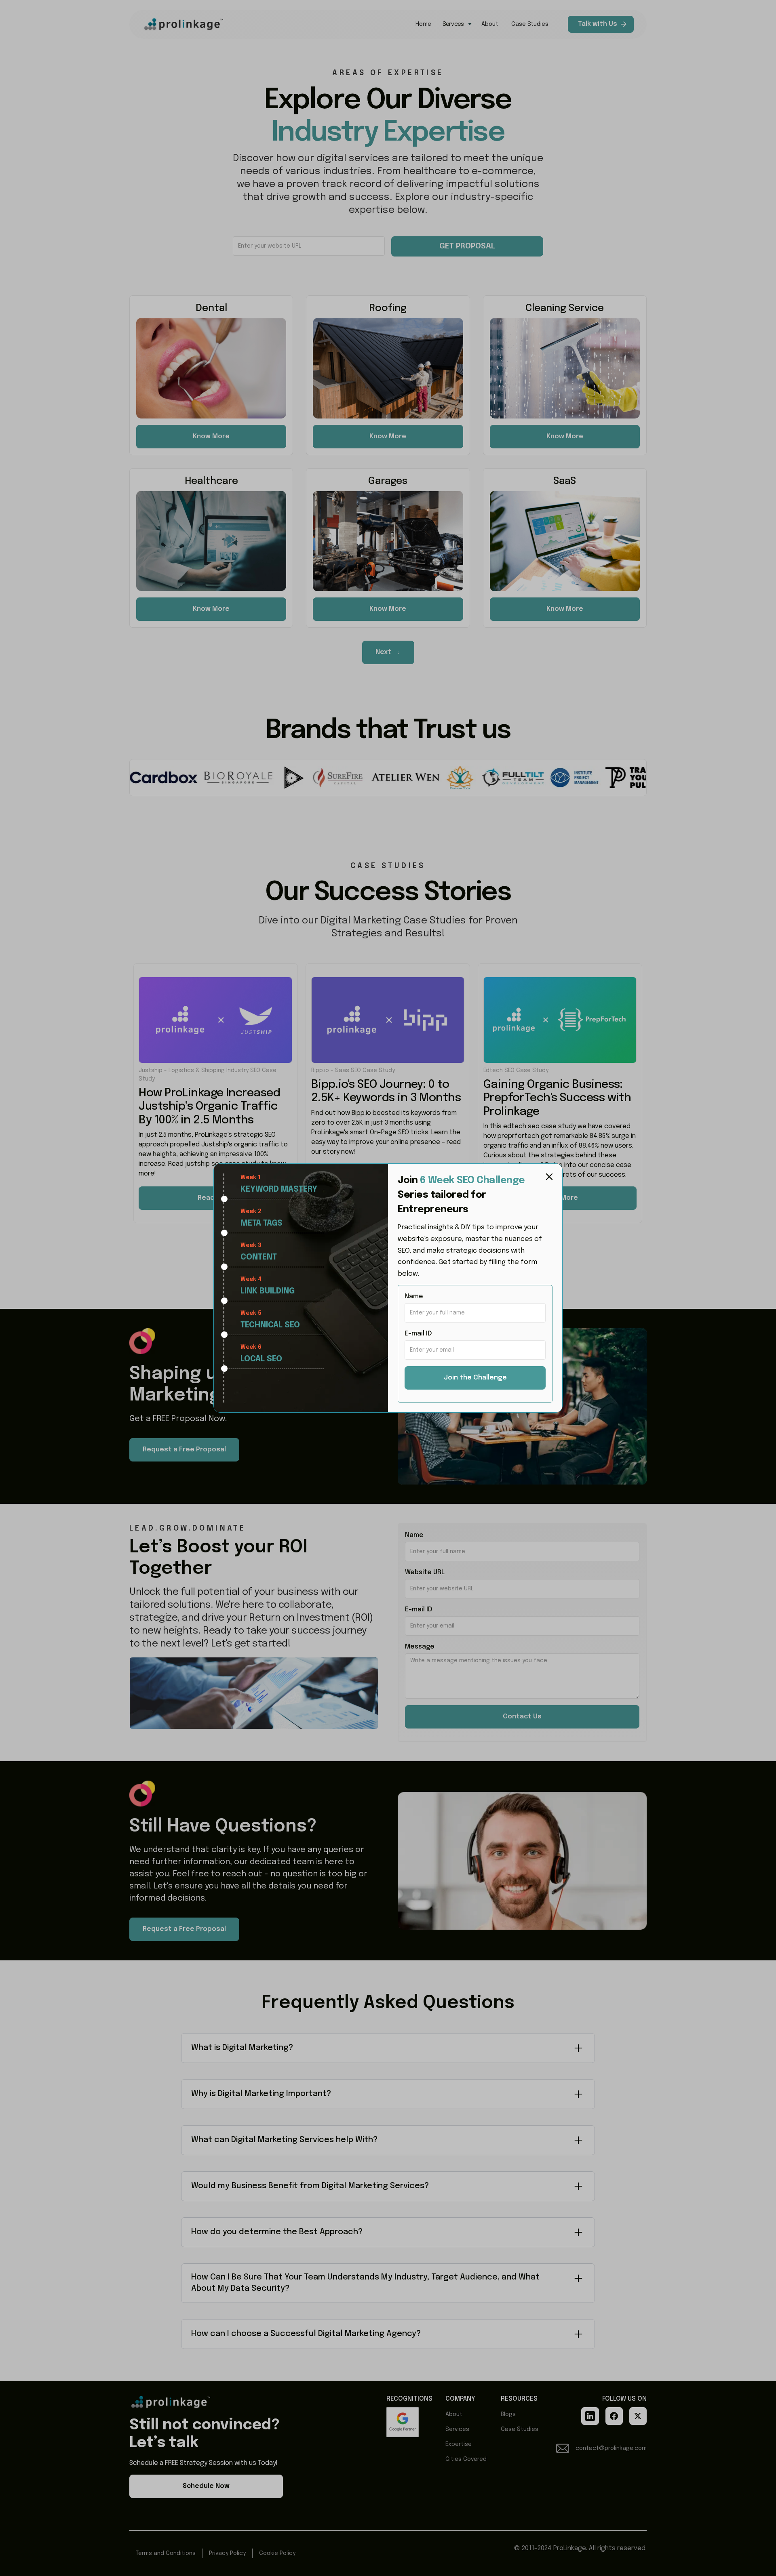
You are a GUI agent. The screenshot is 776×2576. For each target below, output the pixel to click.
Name (414, 1296)
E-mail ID (418, 1334)
